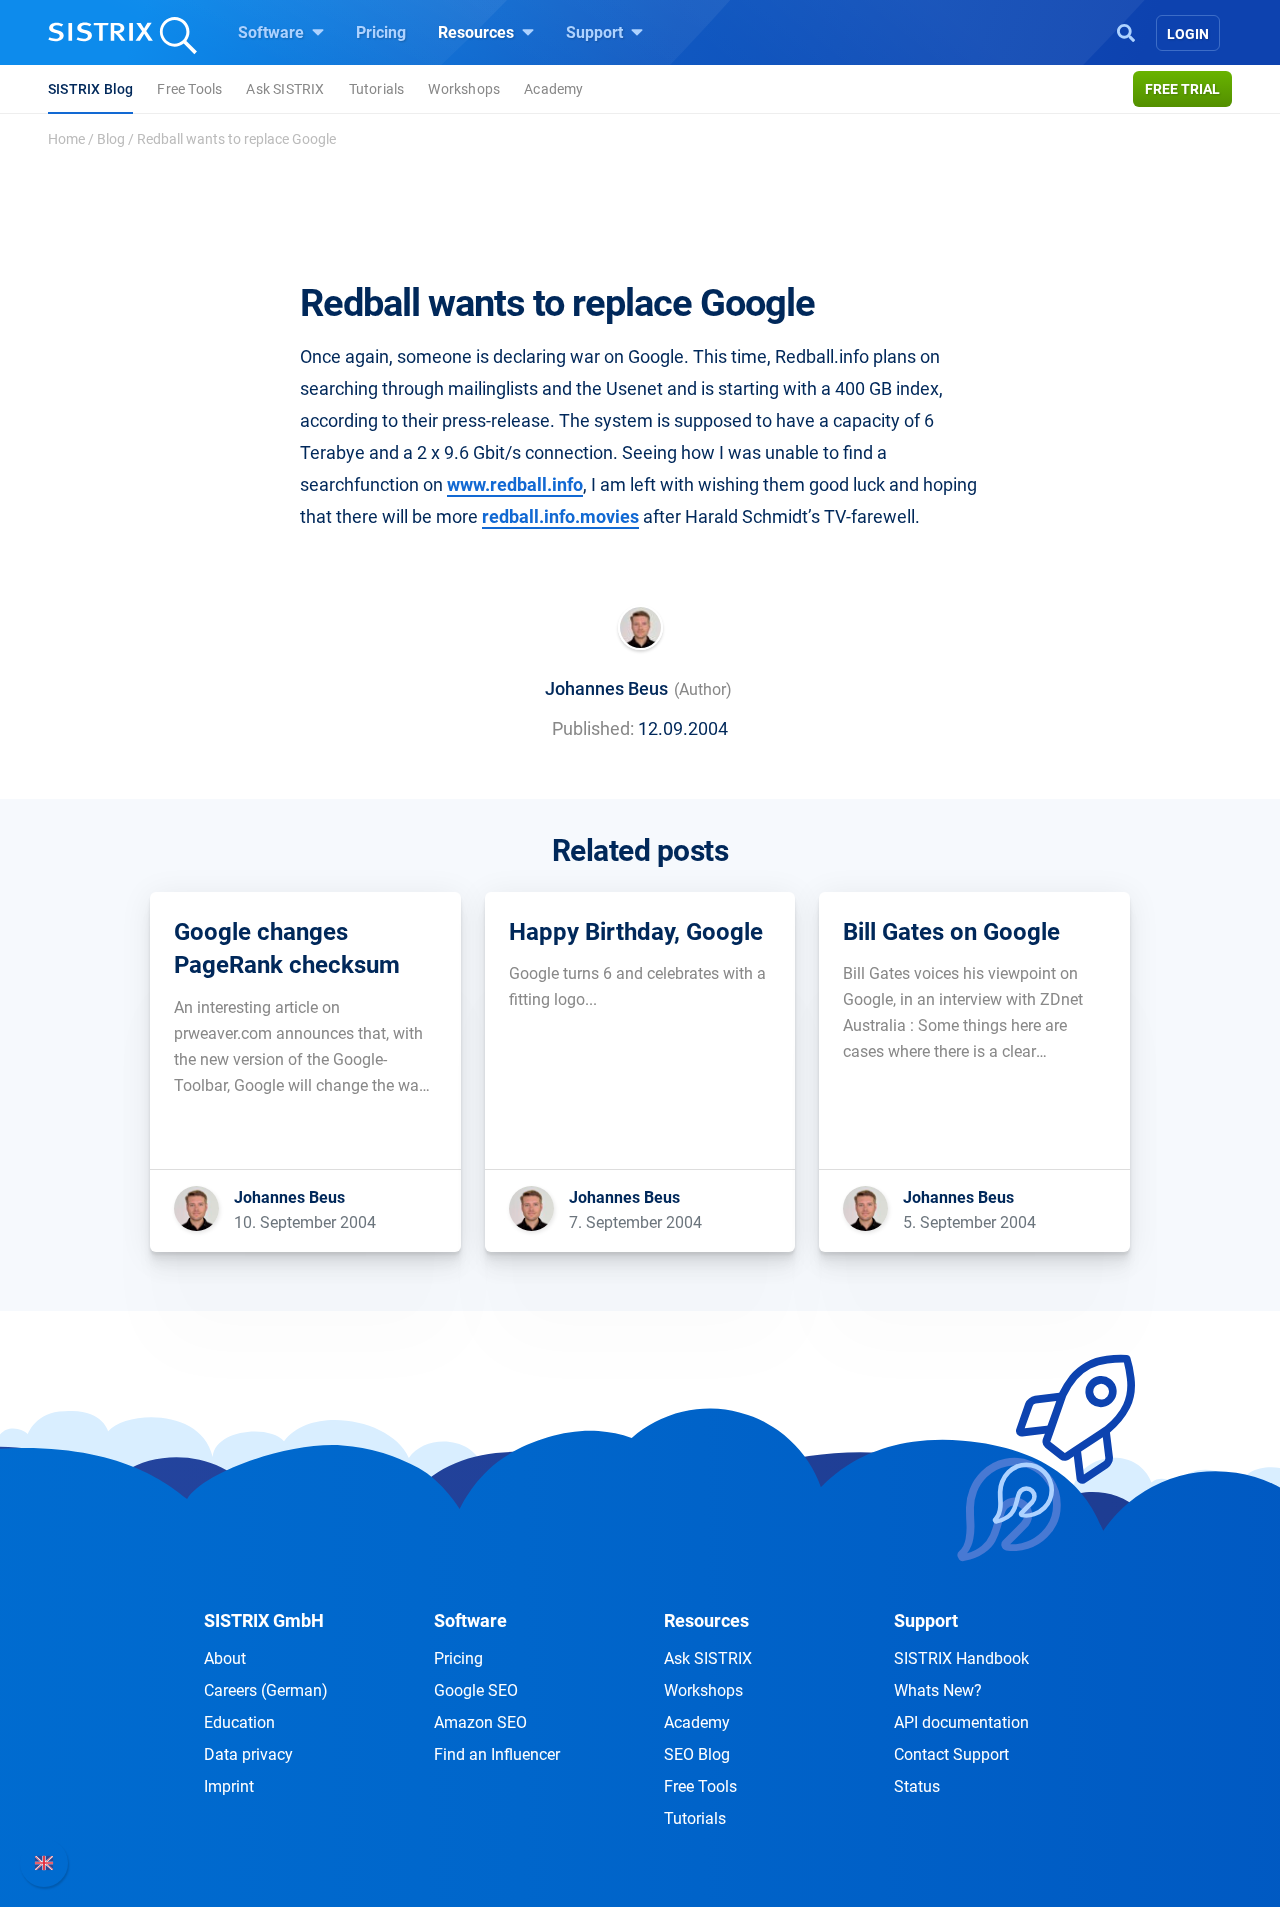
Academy (553, 89)
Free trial (1182, 89)
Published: (593, 728)
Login (1188, 34)
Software (273, 32)
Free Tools (189, 89)
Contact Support (951, 1754)
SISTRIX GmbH (264, 1620)
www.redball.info (515, 484)
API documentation (961, 1722)
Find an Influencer (497, 1754)
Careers (266, 1690)
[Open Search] (1126, 31)
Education (239, 1722)
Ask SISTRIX (285, 89)
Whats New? (938, 1690)
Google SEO (476, 1690)
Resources (478, 32)
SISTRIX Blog (90, 89)
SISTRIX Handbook (961, 1658)
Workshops (464, 89)
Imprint (229, 1786)
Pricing (381, 32)
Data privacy (248, 1754)
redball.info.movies (560, 516)
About (225, 1658)
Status (917, 1786)
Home (66, 139)
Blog (111, 139)
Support (596, 32)
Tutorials (377, 89)
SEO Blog (697, 1754)
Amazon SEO (480, 1722)
